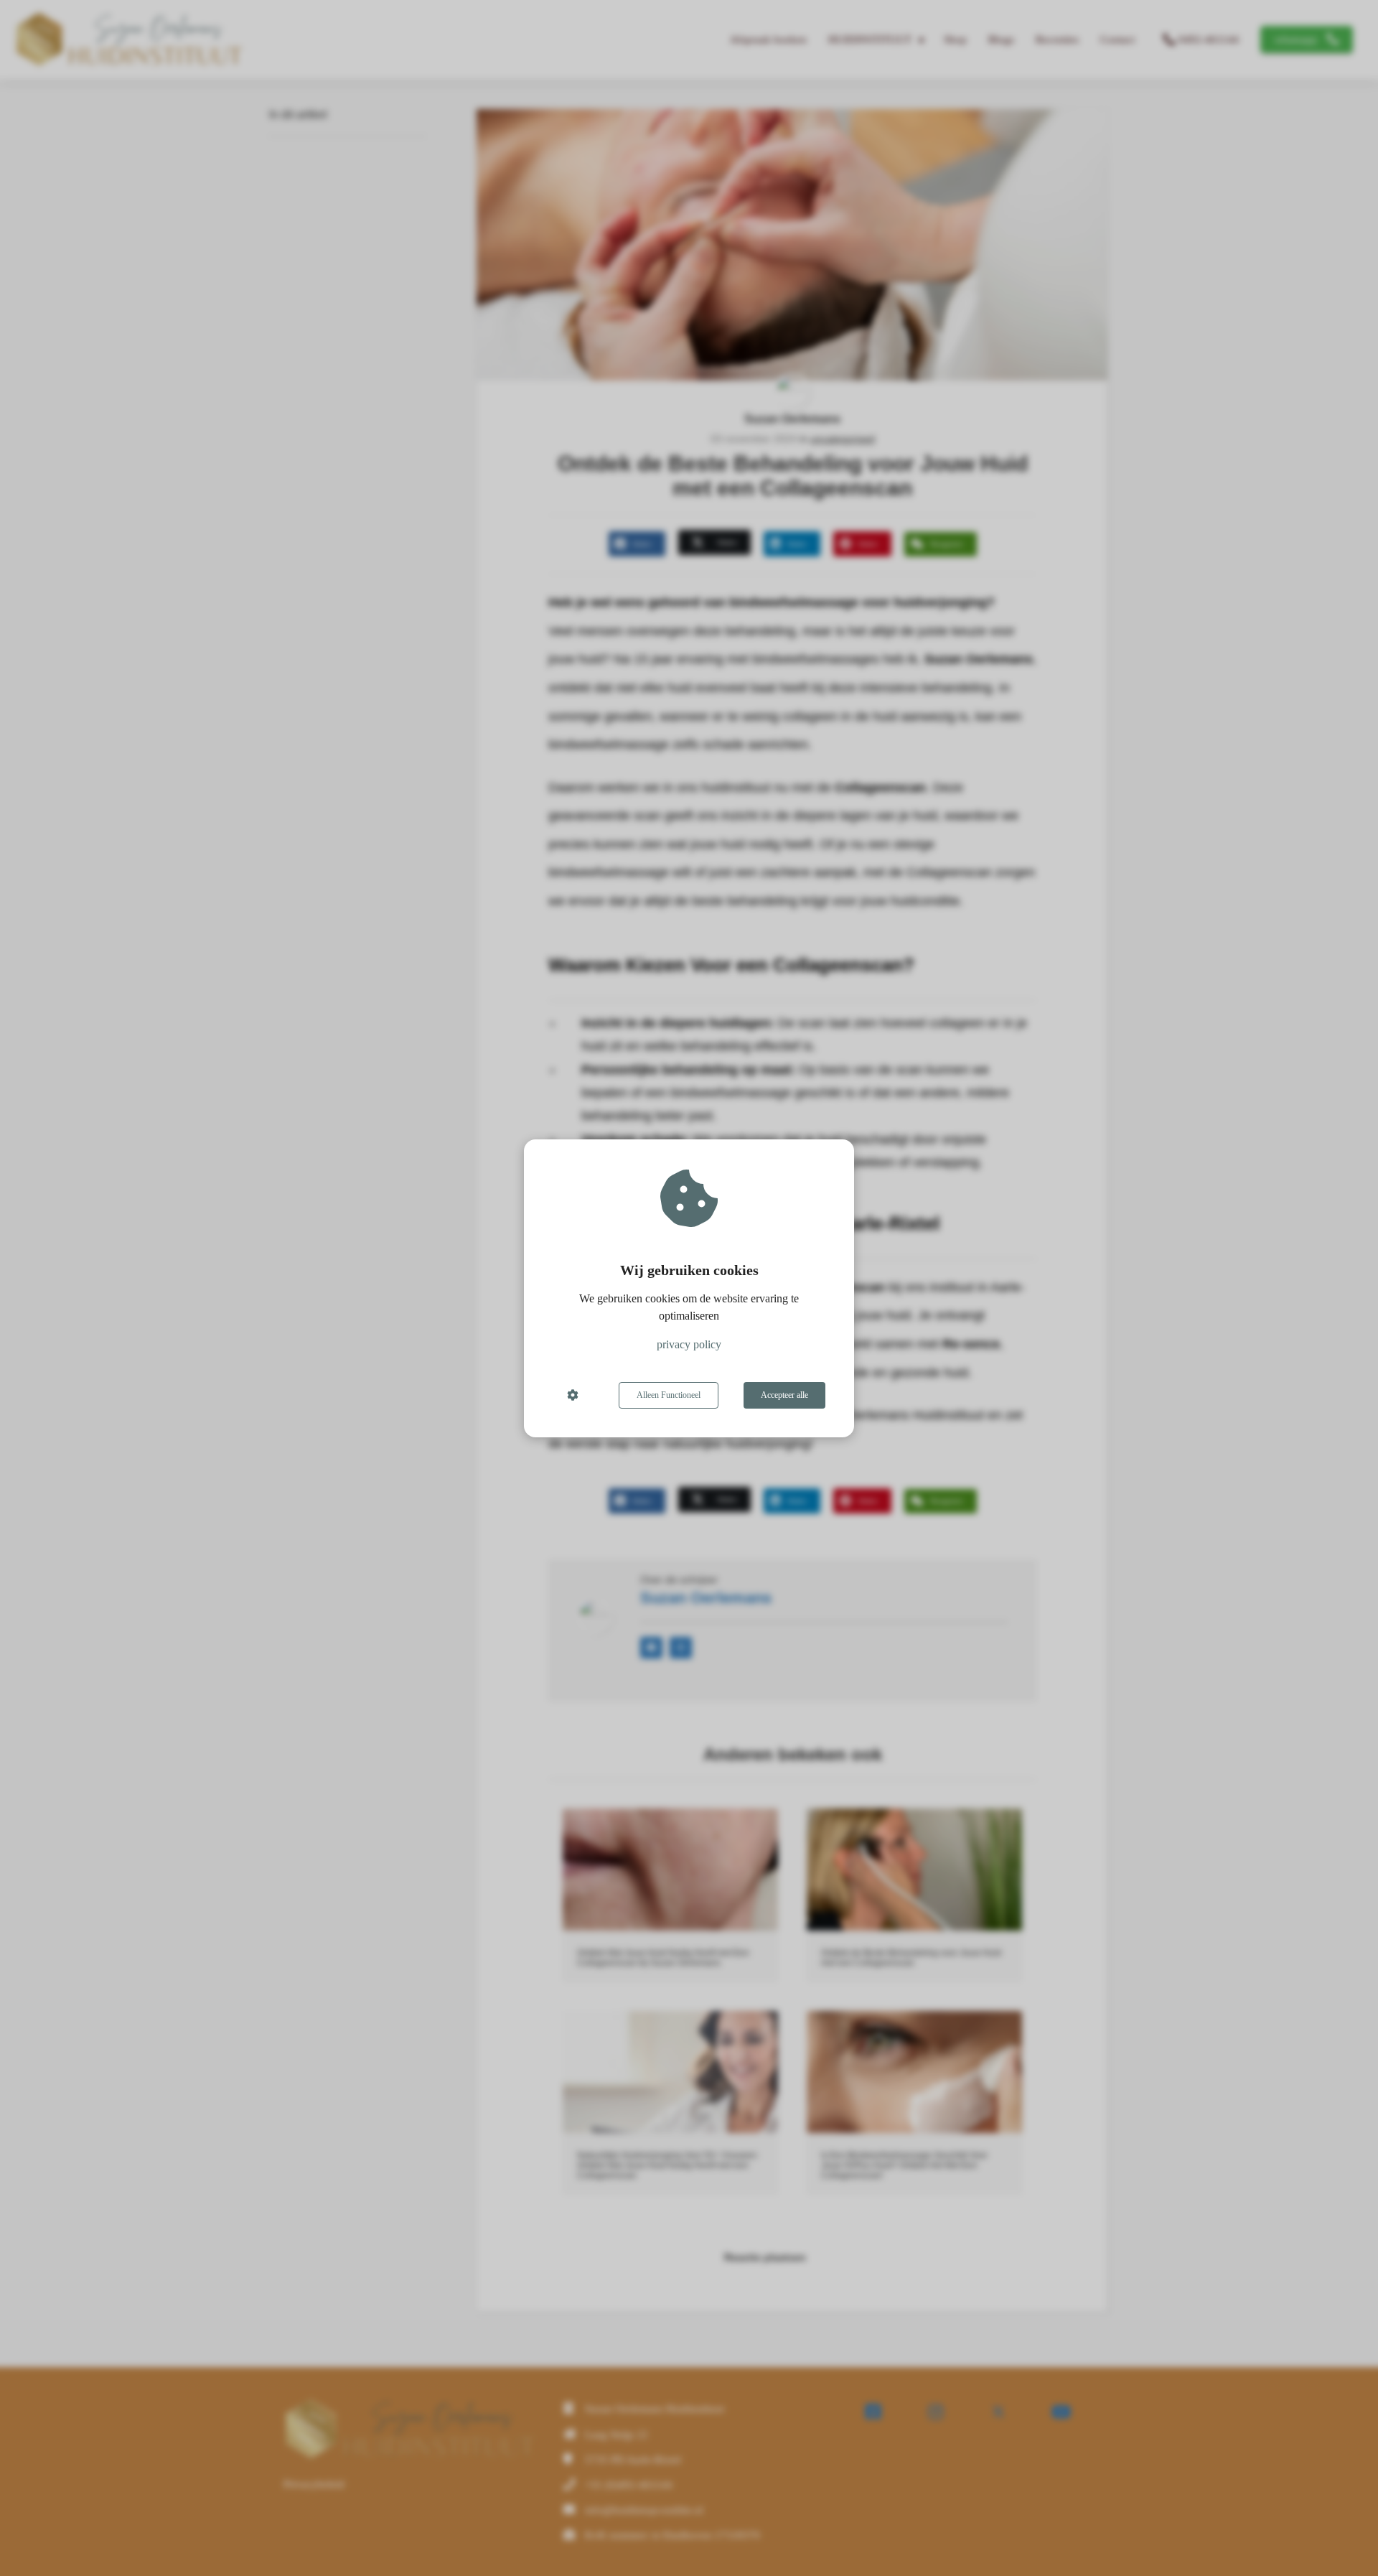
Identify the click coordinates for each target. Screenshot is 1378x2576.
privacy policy (689, 1344)
